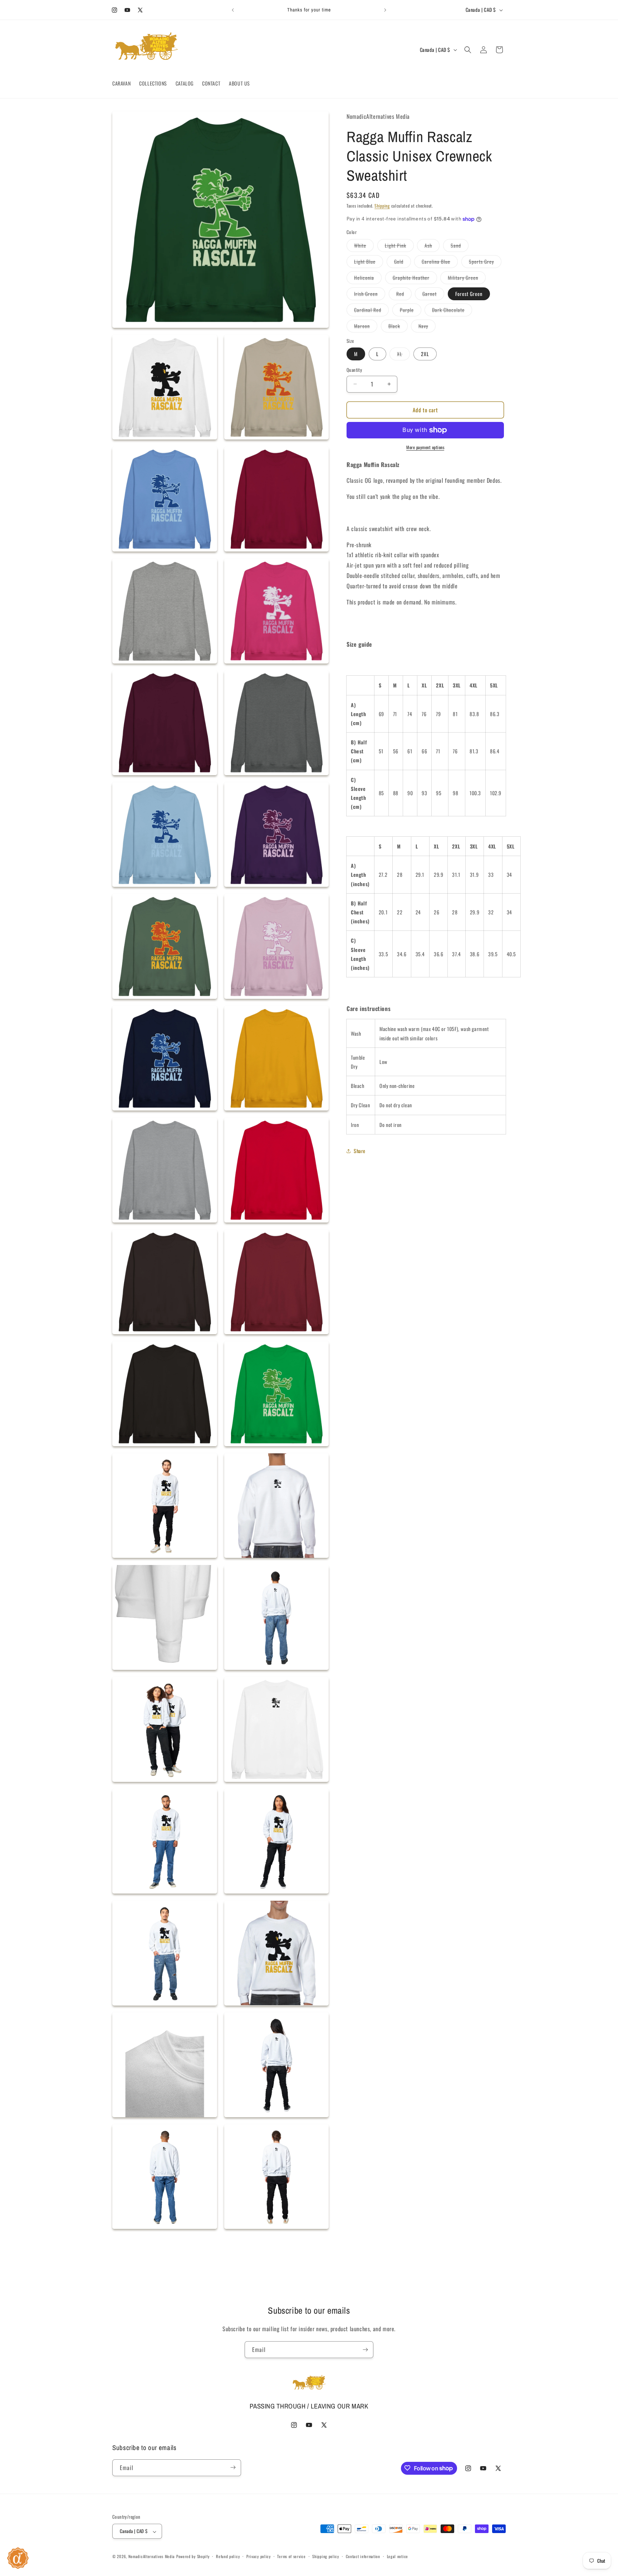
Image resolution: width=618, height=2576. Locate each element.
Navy (427, 327)
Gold (403, 263)
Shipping (382, 206)
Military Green (467, 279)
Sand (460, 247)
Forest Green (469, 294)
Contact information (363, 2556)
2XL (425, 354)
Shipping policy (326, 2556)
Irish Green (370, 295)
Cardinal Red (371, 311)
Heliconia (368, 279)
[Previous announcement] (233, 10)
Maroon (366, 327)
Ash (432, 247)
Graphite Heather (415, 279)
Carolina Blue (440, 263)
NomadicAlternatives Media (152, 2557)
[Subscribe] (365, 2350)
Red (404, 295)
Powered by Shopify (193, 2557)
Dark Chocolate (452, 311)
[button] (468, 50)
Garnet (433, 295)
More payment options (425, 447)
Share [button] (360, 1151)
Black (398, 327)
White (364, 247)
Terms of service (291, 2556)
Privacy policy (259, 2556)
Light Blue (369, 263)
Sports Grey (485, 263)
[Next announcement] (385, 10)
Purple (411, 311)
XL (403, 355)
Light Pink (399, 247)
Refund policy (228, 2556)
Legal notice (398, 2556)
